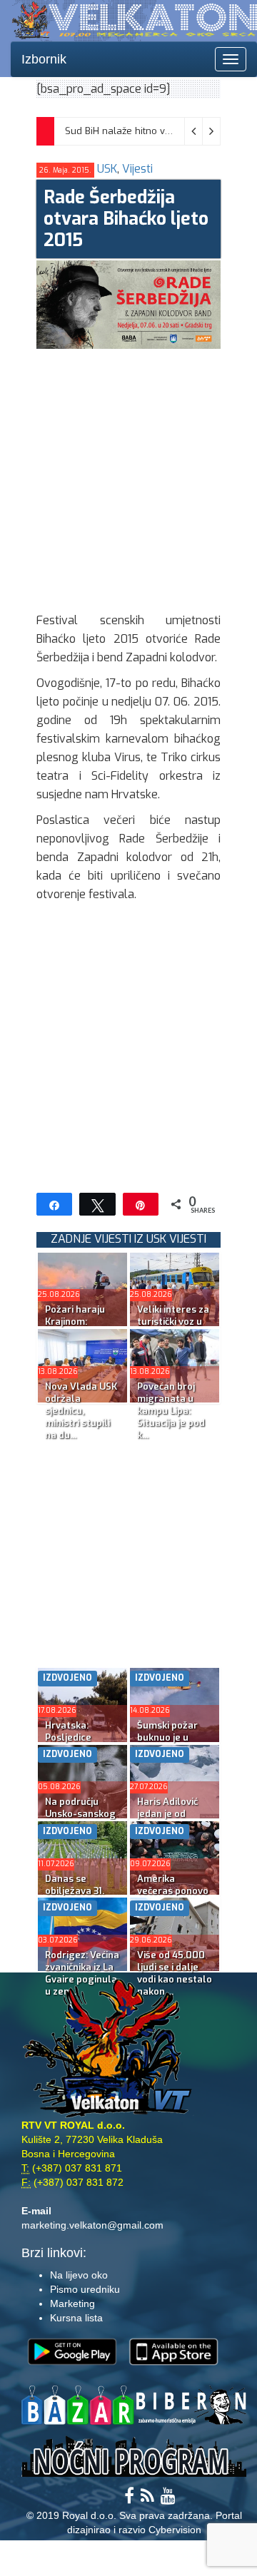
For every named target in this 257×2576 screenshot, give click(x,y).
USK (107, 169)
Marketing (72, 2303)
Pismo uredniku (85, 2289)
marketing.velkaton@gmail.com (92, 2225)
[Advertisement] (128, 477)
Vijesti (137, 169)
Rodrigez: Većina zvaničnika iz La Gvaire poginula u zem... (82, 1973)
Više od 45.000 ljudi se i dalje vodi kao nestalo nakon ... (175, 1973)
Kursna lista (76, 2318)
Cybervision (175, 2530)
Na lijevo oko (79, 2275)
